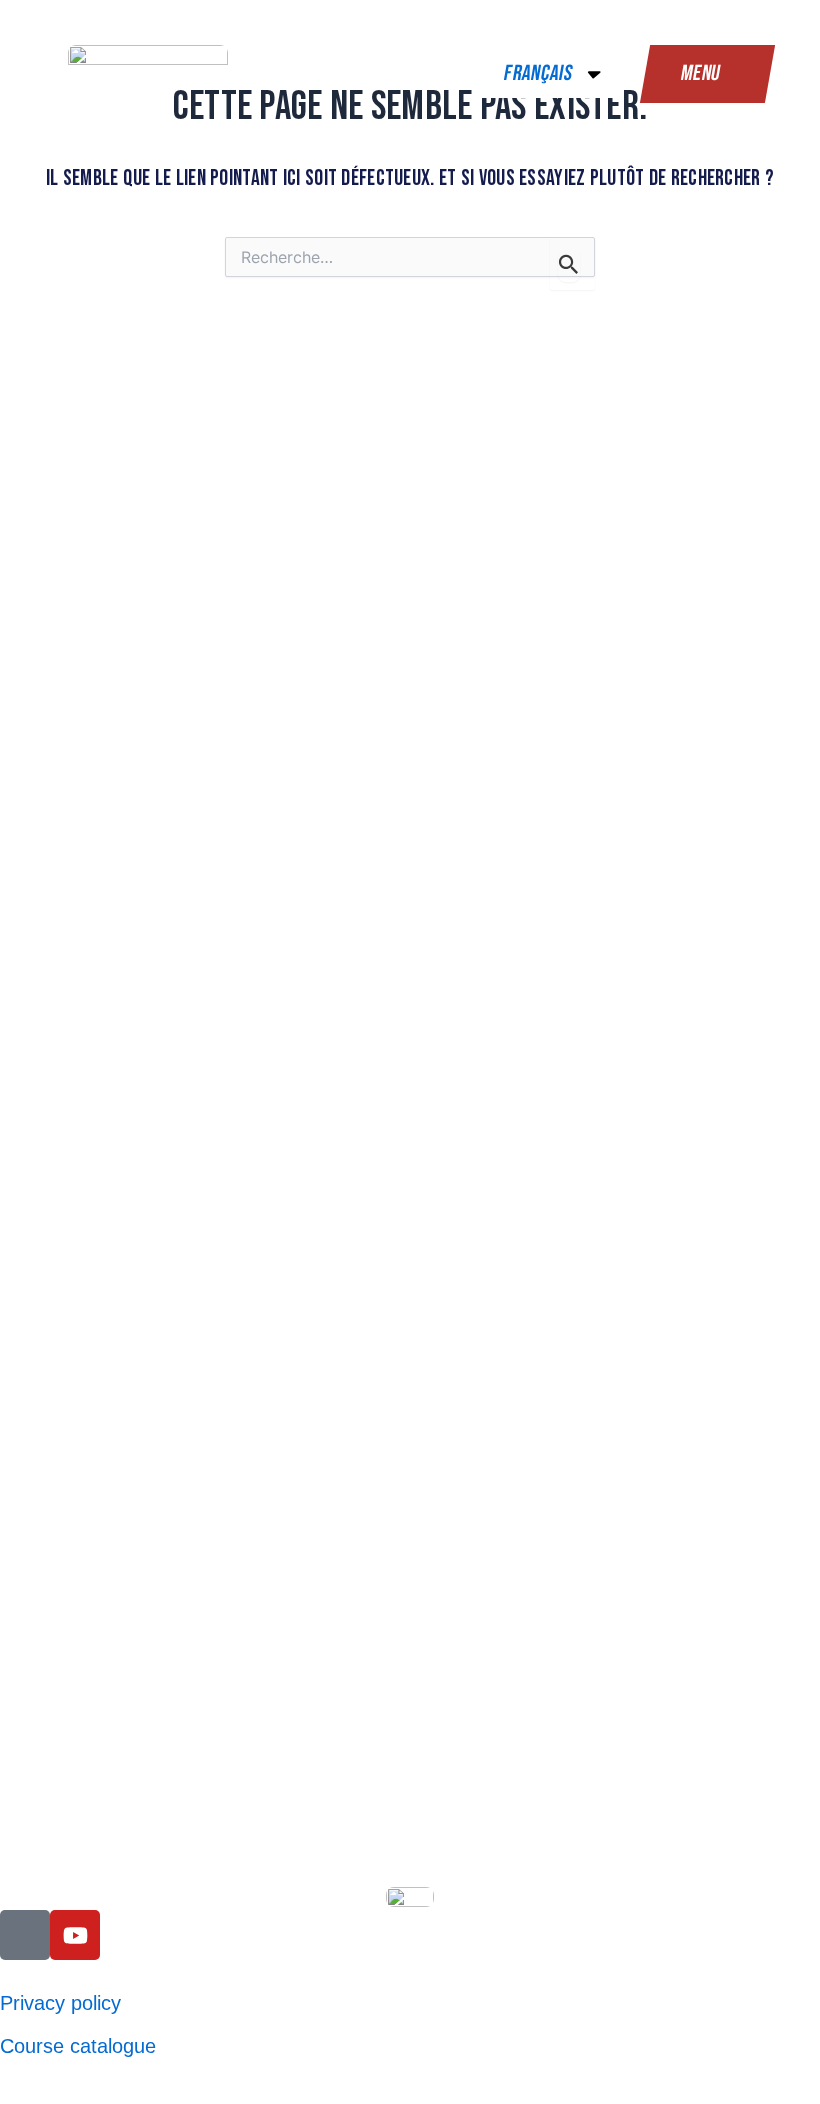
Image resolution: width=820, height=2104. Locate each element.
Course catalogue (78, 2046)
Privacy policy (60, 2003)
